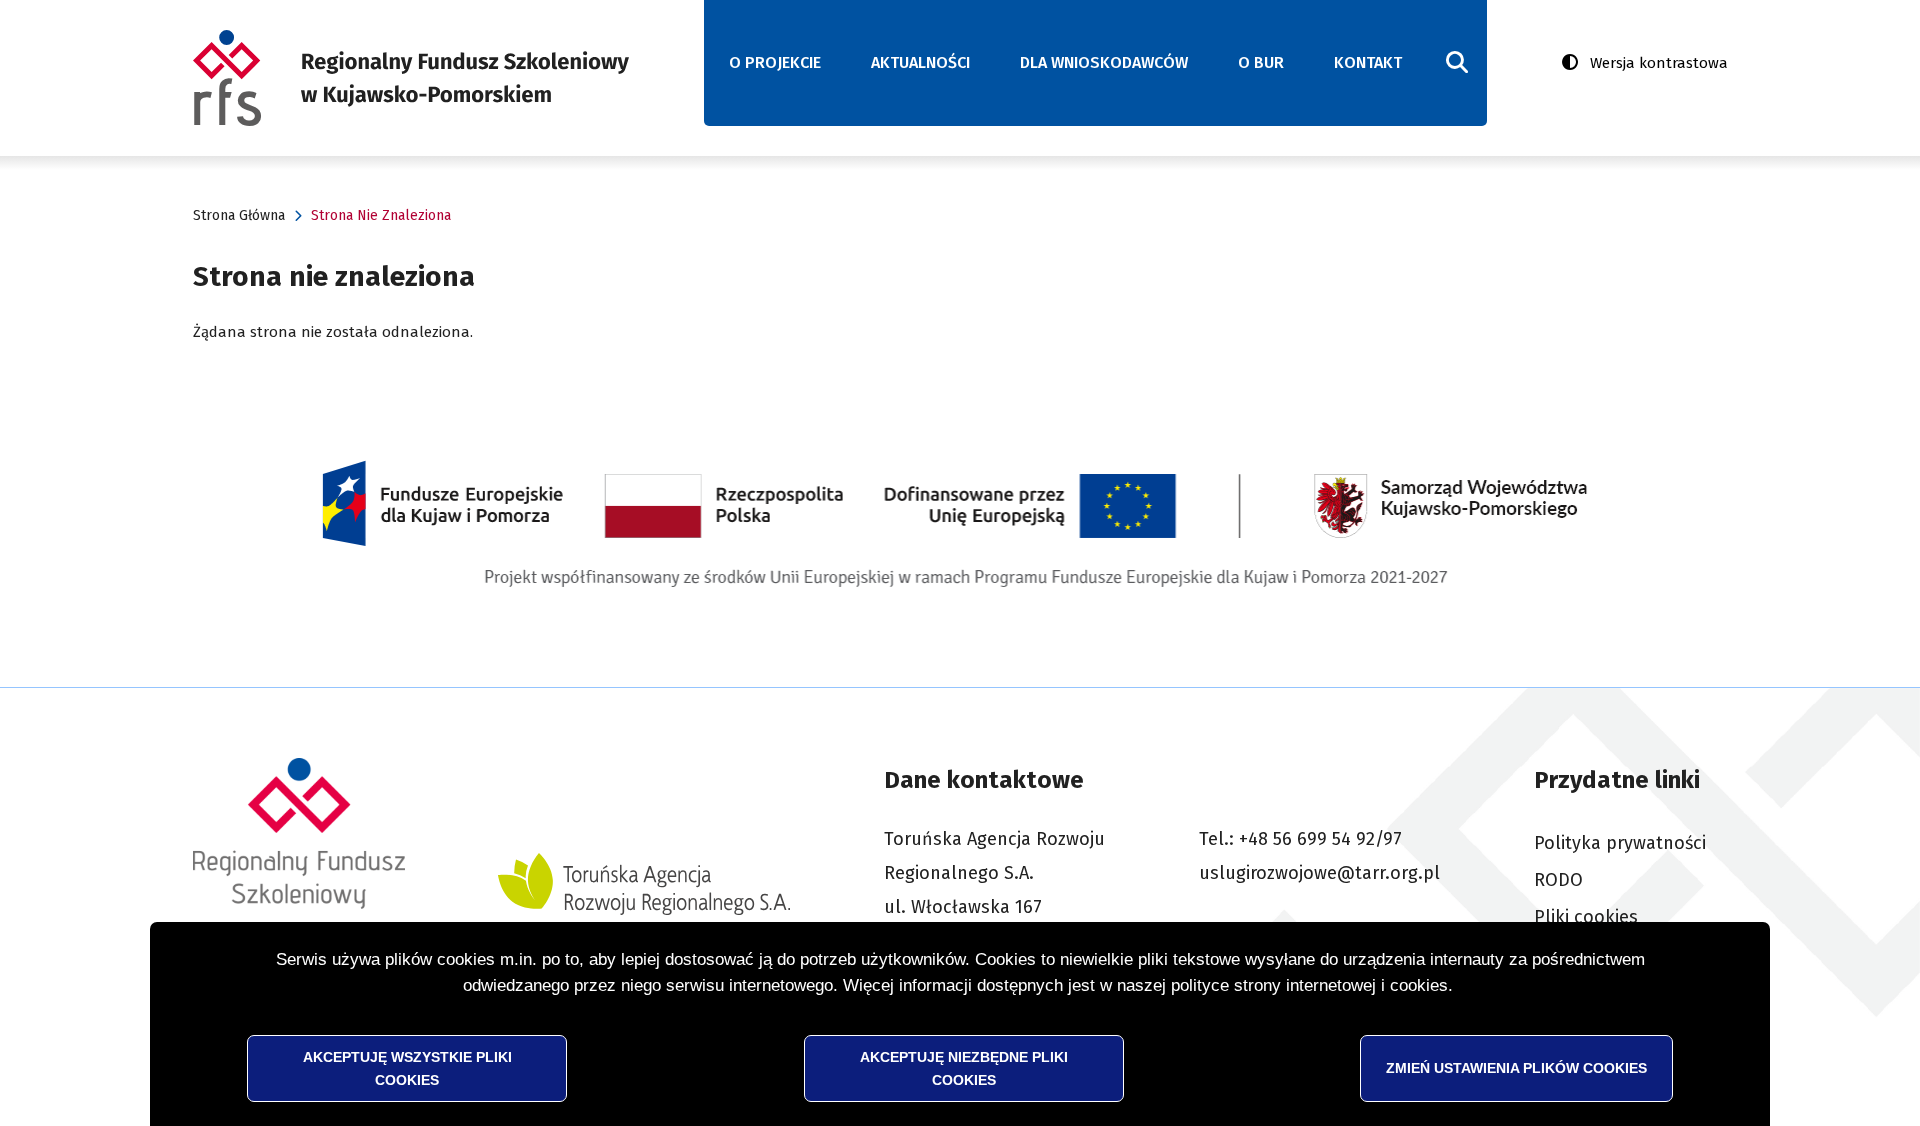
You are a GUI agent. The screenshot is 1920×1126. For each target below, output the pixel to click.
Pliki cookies (1586, 917)
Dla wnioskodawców (1104, 62)
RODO (1558, 880)
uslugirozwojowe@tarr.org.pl (1319, 873)
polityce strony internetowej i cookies (1309, 985)
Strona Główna (239, 215)
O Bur (1261, 62)
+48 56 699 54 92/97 (1320, 839)
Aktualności (920, 62)
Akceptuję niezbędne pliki (964, 1067)
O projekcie (775, 62)
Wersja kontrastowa (1659, 62)
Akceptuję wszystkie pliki (407, 1067)
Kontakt (1368, 62)
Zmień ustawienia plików (1516, 1067)
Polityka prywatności (1620, 843)
